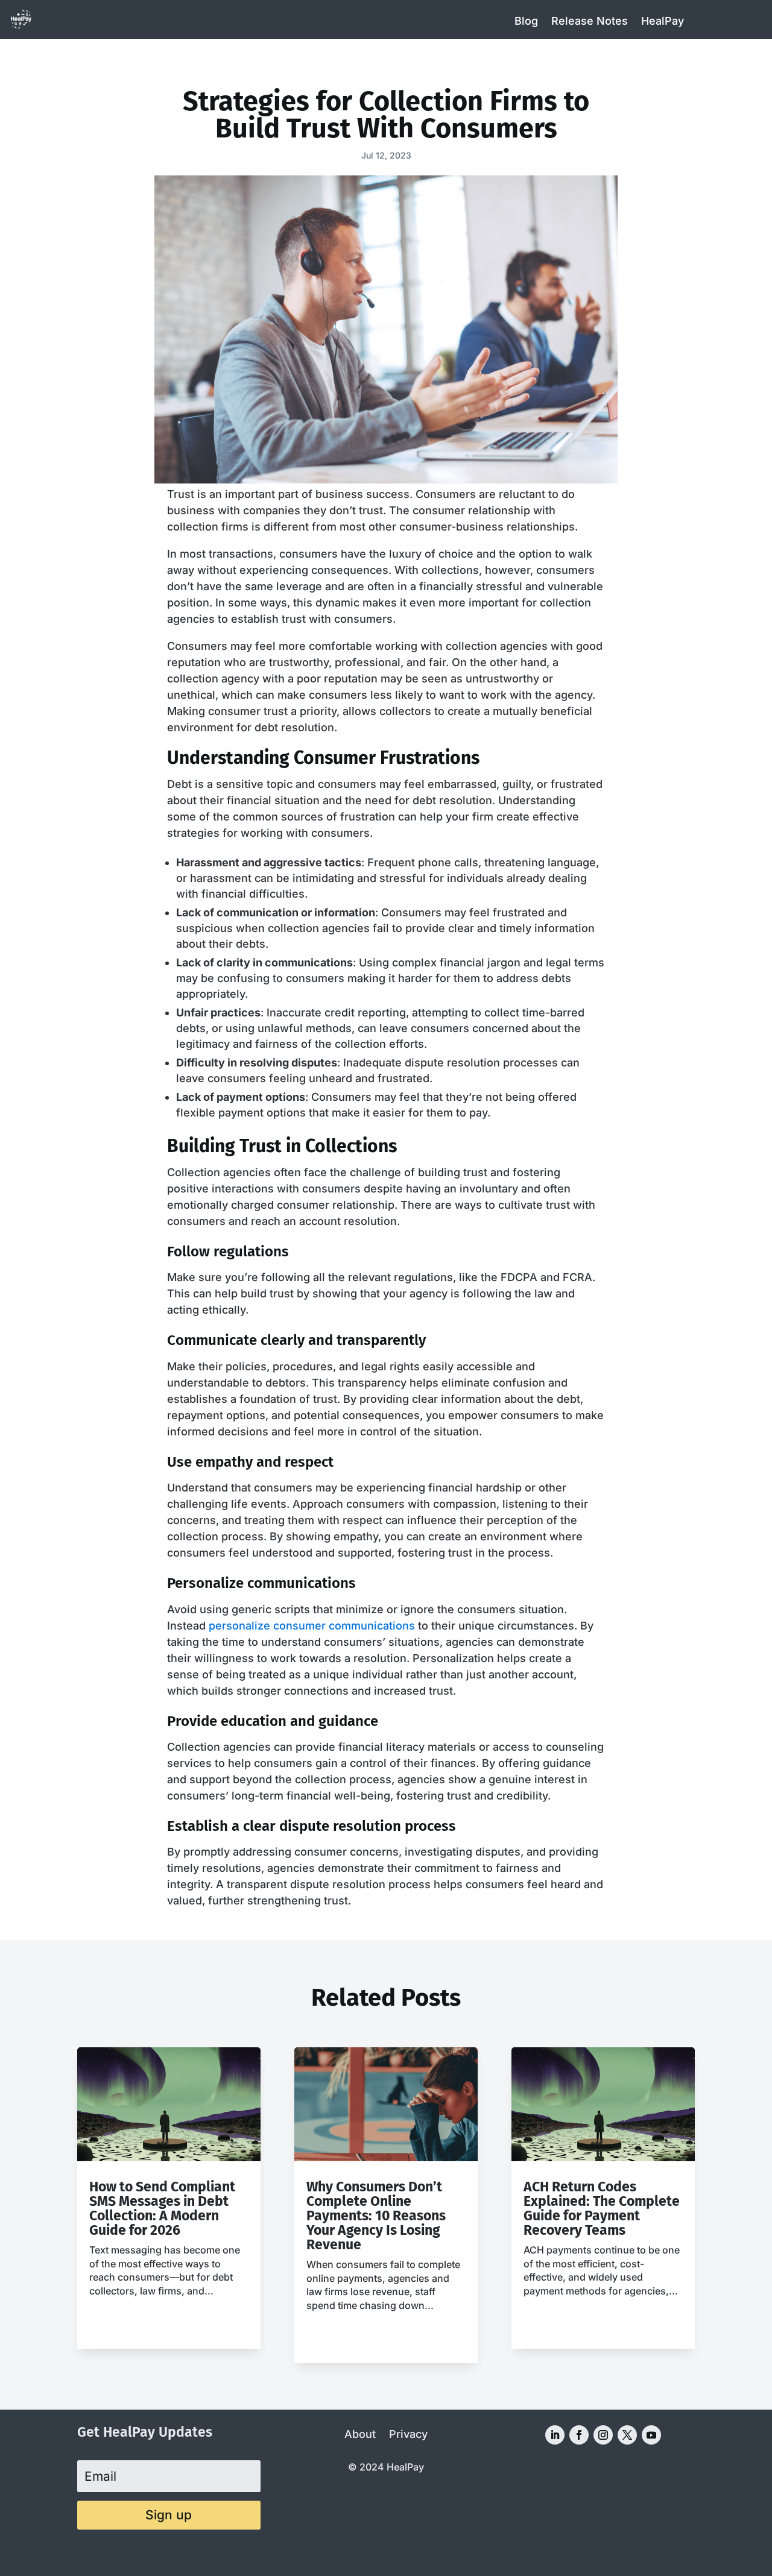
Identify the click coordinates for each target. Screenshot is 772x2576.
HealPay (663, 21)
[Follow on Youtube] (651, 2435)
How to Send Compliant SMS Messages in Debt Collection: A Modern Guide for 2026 (162, 2208)
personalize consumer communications (312, 1626)
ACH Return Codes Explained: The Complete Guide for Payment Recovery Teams (602, 2208)
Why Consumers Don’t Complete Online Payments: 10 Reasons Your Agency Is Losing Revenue (376, 2215)
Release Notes (590, 21)
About (360, 2435)
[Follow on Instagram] (603, 2435)
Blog (526, 21)
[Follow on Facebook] (579, 2435)
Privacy (408, 2435)
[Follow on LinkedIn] (555, 2435)
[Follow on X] (627, 2435)
